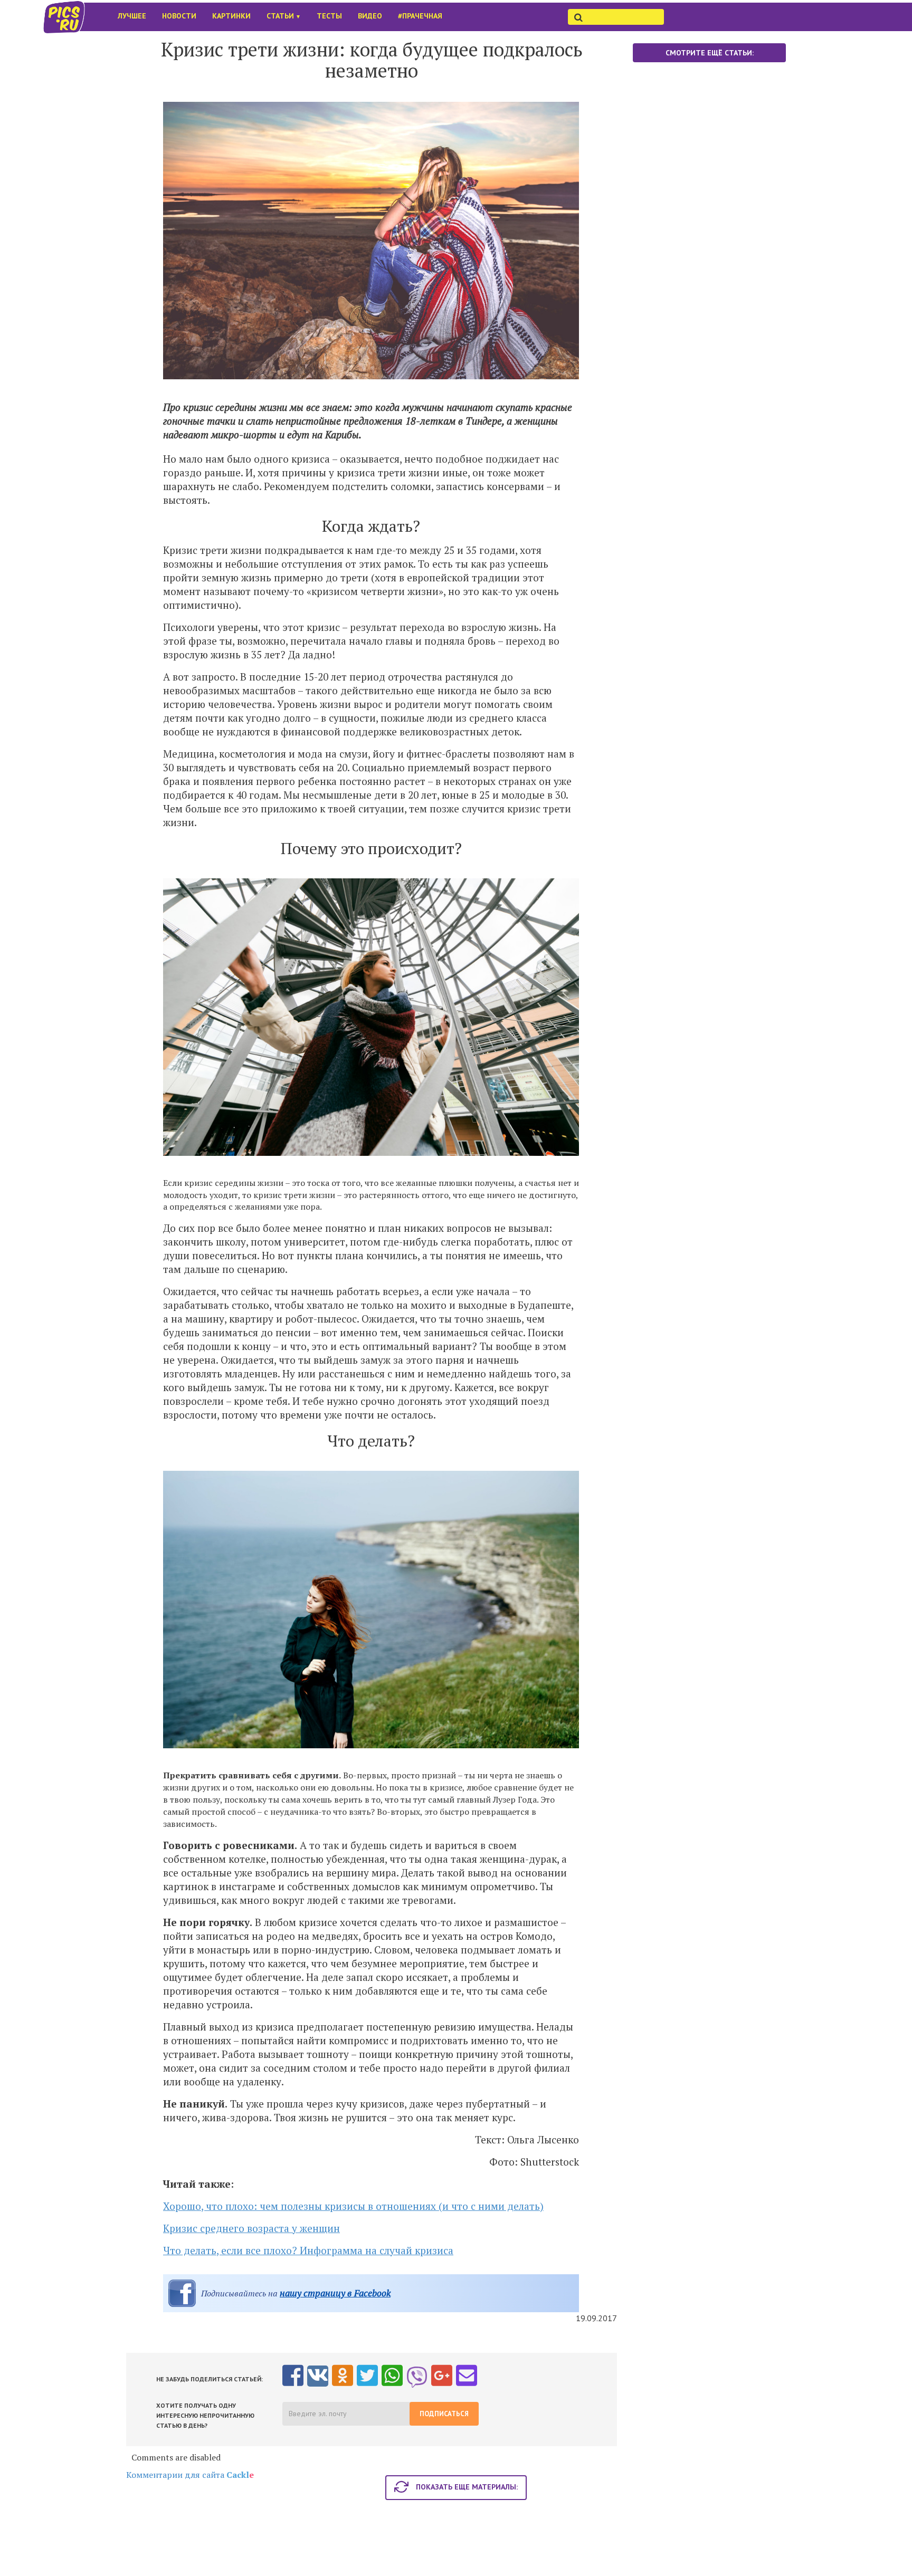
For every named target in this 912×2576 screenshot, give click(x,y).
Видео (370, 16)
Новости (179, 16)
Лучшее (132, 16)
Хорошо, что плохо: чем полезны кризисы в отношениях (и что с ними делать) (353, 2206)
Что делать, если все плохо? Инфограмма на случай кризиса (308, 2250)
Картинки (231, 16)
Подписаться (444, 2414)
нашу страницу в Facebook (335, 2293)
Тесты (329, 16)
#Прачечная (420, 16)
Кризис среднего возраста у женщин (251, 2228)
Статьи (284, 16)
